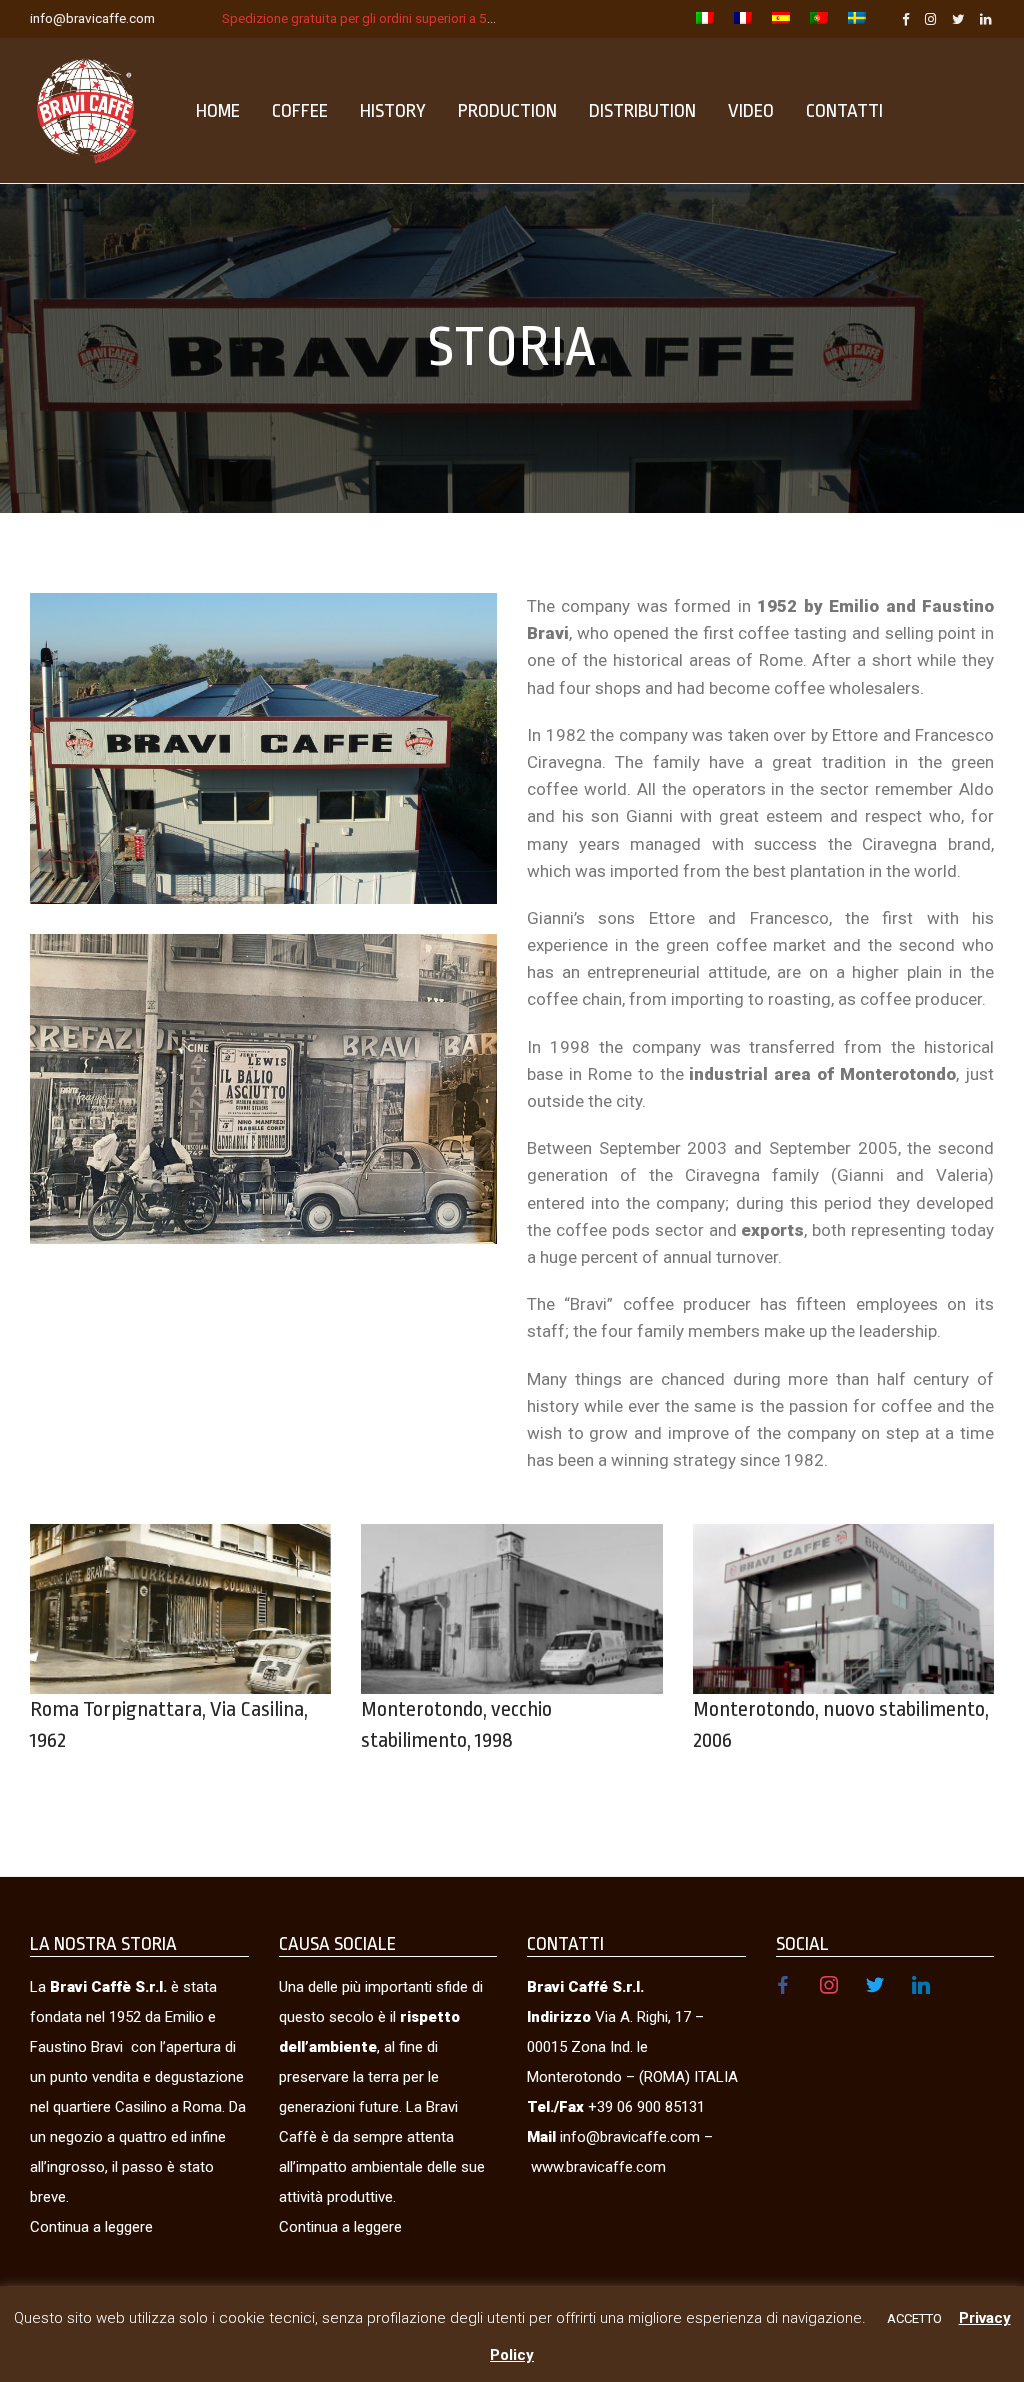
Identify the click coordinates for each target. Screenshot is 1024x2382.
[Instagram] (931, 18)
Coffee (300, 111)
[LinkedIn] (987, 18)
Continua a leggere (91, 2227)
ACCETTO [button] (914, 2318)
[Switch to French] (743, 20)
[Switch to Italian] (705, 20)
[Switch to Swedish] (852, 20)
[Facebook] (906, 18)
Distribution (642, 111)
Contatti (844, 111)
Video (751, 111)
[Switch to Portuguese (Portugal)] (819, 20)
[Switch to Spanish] (781, 20)
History (393, 111)
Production (507, 111)
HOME (218, 111)
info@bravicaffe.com (92, 18)
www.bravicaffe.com (598, 2167)
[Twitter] (958, 18)
